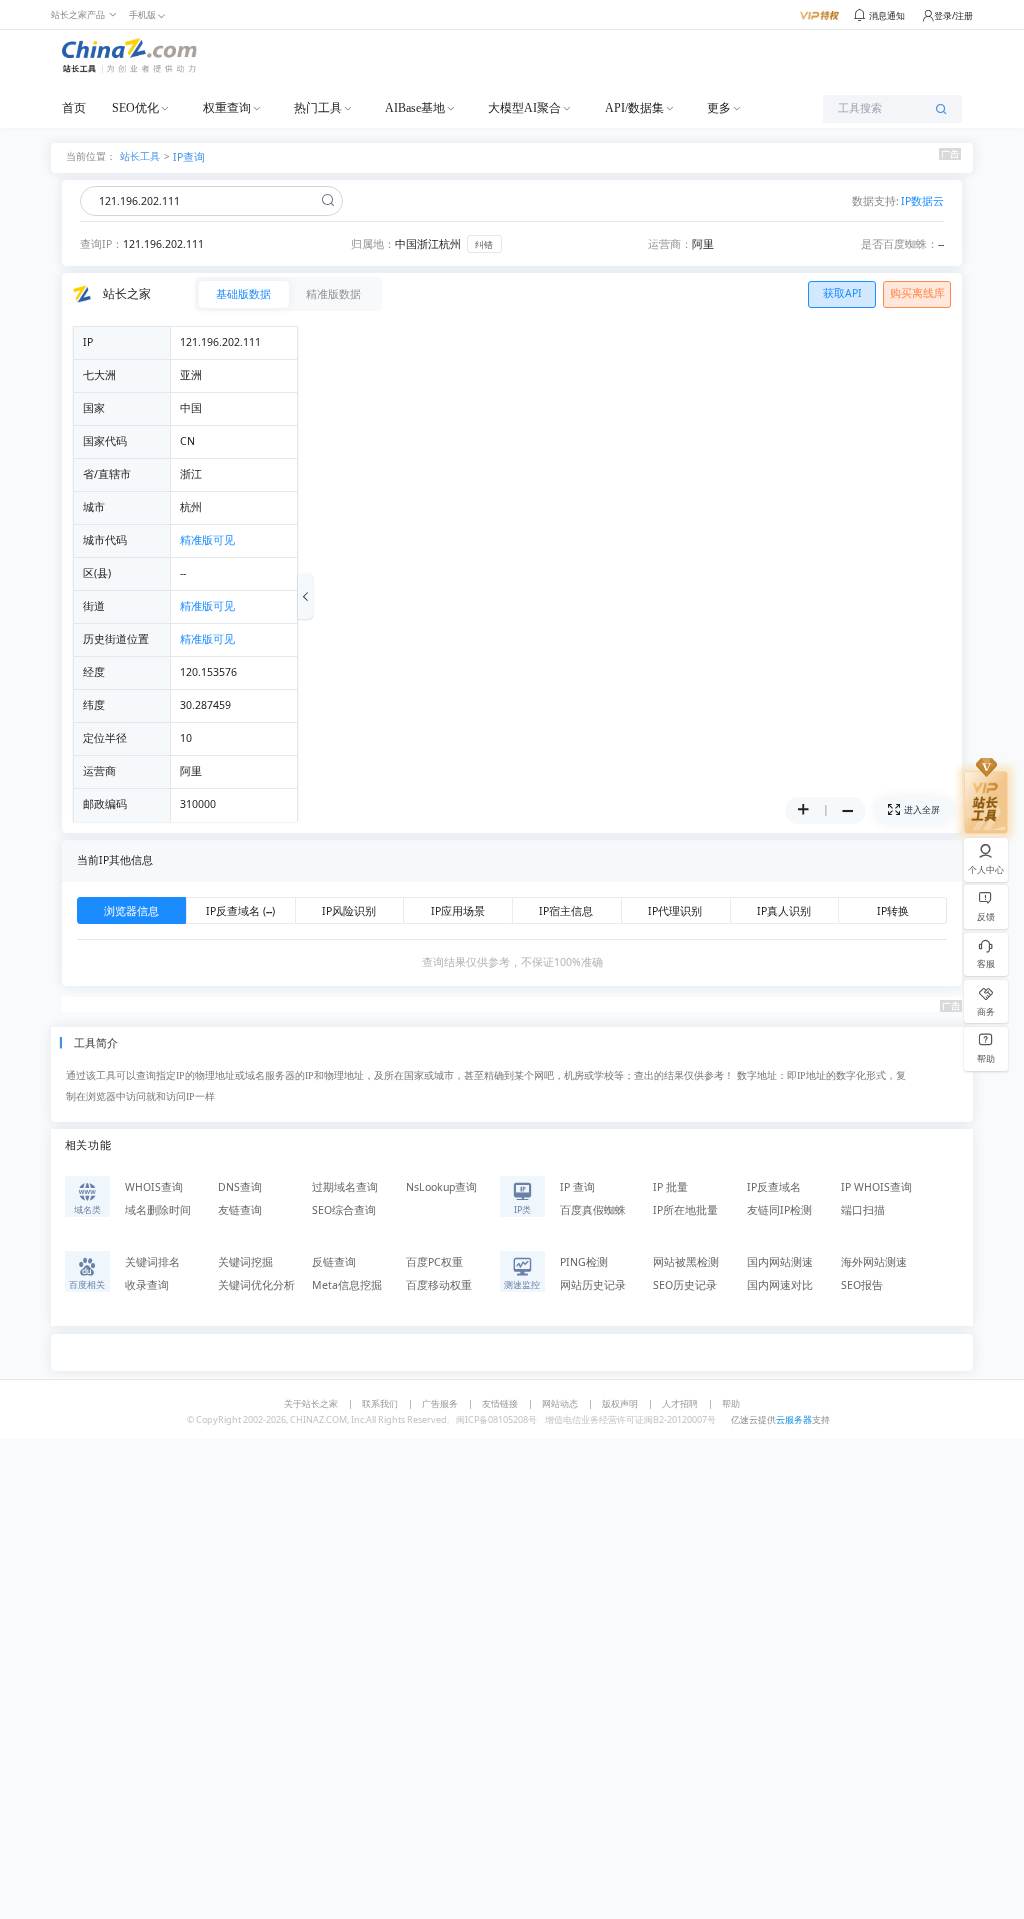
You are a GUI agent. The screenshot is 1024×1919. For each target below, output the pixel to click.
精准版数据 (333, 294)
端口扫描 (863, 1210)
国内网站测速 (780, 1262)
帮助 (731, 1403)
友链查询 (240, 1210)
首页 (74, 108)
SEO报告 (862, 1285)
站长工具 (140, 155)
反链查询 (334, 1262)
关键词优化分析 (256, 1285)
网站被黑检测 (686, 1262)
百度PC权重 (434, 1262)
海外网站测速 (874, 1262)
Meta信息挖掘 (347, 1285)
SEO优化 (135, 108)
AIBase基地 (415, 108)
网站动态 (560, 1403)
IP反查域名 (774, 1187)
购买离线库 (917, 293)
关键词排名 (152, 1262)
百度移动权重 (439, 1285)
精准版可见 (207, 540)
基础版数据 (243, 294)
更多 (719, 108)
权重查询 (227, 108)
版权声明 (620, 1403)
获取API (842, 293)
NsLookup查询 (441, 1187)
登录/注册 (953, 15)
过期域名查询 (345, 1187)
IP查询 (189, 157)
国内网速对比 (780, 1285)
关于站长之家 (311, 1403)
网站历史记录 (593, 1285)
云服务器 (794, 1419)
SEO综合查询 (344, 1210)
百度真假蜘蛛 (593, 1210)
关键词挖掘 (245, 1262)
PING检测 (584, 1262)
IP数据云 (922, 201)
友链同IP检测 (779, 1210)
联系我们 (380, 1403)
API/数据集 (634, 108)
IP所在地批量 (685, 1210)
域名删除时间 (158, 1210)
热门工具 (318, 108)
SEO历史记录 (685, 1285)
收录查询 (147, 1285)
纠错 (484, 244)
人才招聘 (680, 1403)
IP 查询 (577, 1187)
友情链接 (500, 1403)
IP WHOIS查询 (876, 1187)
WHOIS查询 (154, 1187)
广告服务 (440, 1403)
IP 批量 (670, 1187)
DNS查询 (240, 1187)
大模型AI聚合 (524, 108)
